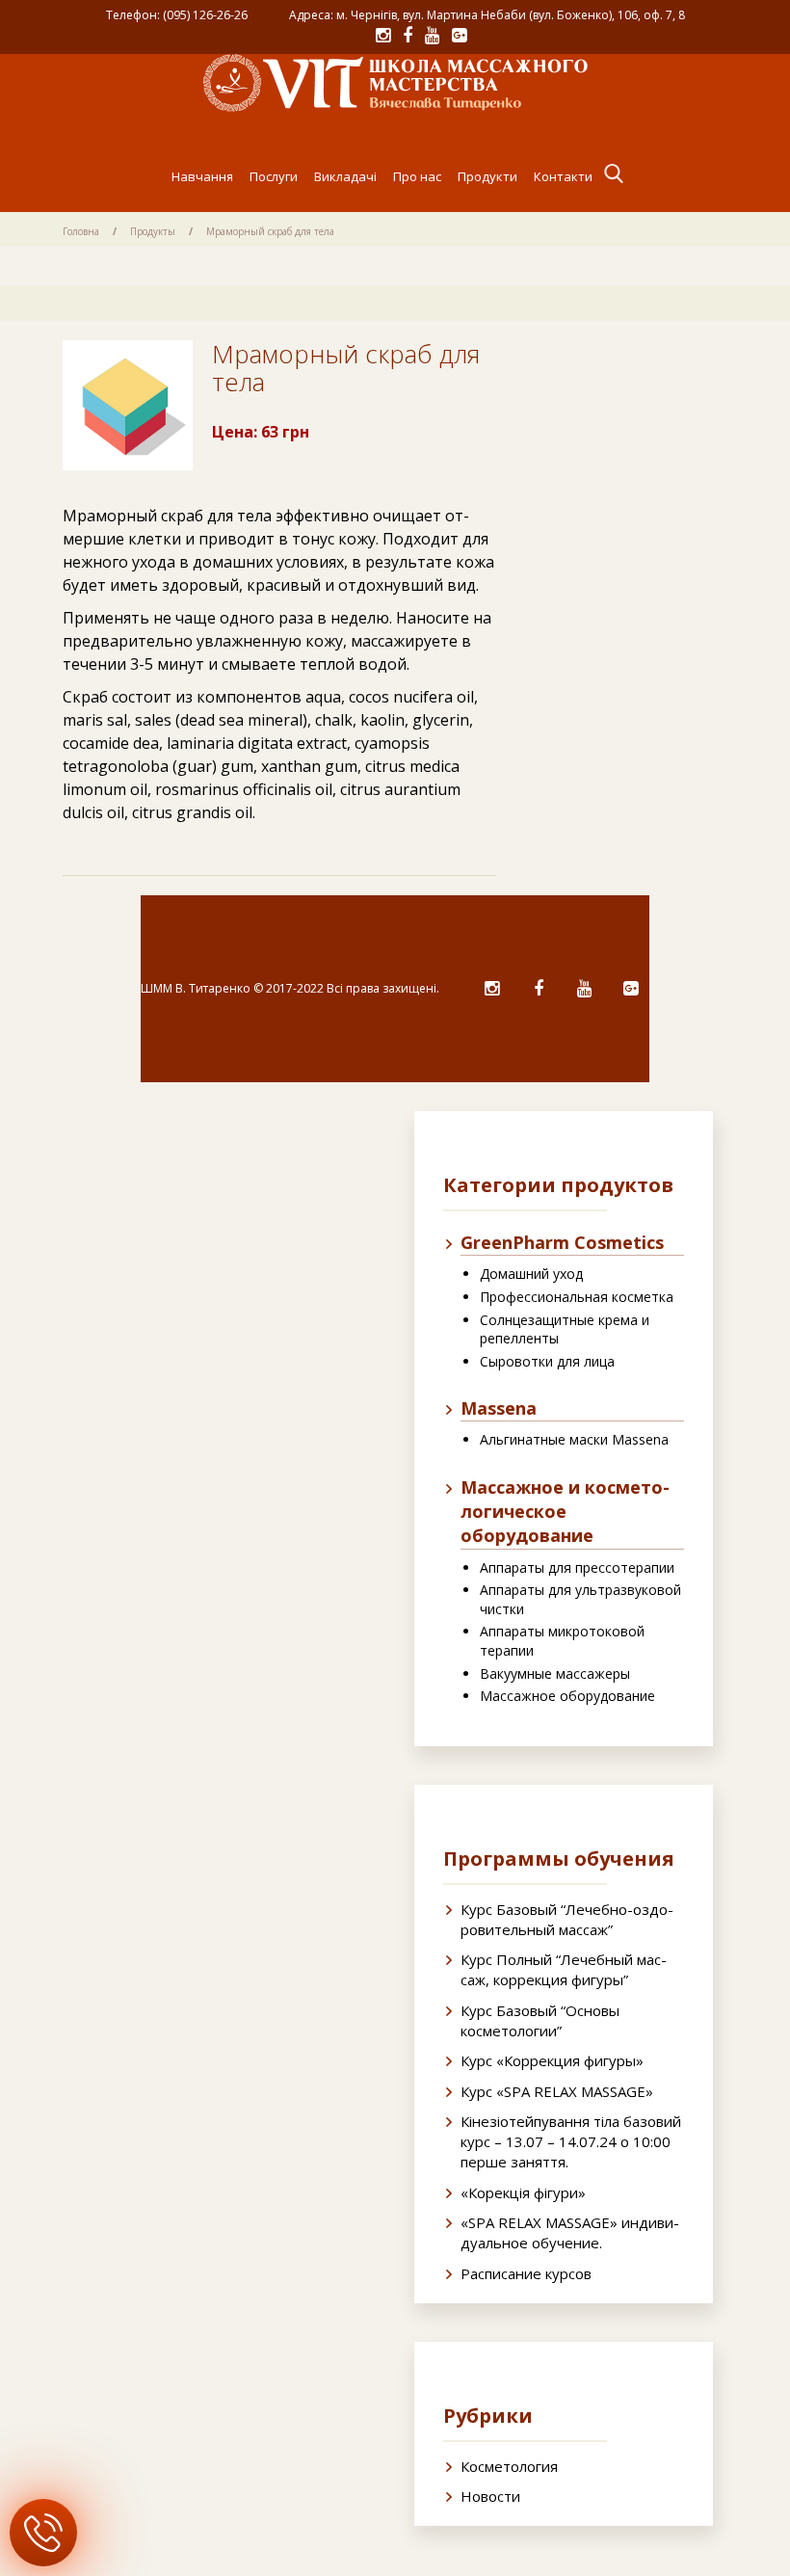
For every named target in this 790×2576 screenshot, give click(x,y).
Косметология (509, 2466)
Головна (81, 231)
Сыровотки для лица (547, 1361)
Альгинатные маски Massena (574, 1439)
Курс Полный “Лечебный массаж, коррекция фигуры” (564, 1969)
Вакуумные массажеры (555, 1673)
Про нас (417, 176)
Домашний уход (531, 1274)
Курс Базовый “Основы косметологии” (540, 2020)
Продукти (487, 176)
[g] (631, 989)
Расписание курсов (526, 2273)
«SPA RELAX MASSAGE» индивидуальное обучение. (570, 2232)
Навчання (202, 176)
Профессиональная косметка (577, 1297)
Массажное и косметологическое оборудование (565, 1511)
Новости (490, 2496)
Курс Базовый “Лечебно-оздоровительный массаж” (567, 1919)
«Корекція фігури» (523, 2192)
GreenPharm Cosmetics (562, 1242)
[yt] (584, 989)
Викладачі (345, 176)
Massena (499, 1408)
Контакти (563, 176)
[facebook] (538, 989)
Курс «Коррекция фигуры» (552, 2060)
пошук (614, 173)
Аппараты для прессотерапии (577, 1567)
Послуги (274, 176)
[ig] (492, 989)
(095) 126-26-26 (205, 15)
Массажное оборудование (567, 1696)
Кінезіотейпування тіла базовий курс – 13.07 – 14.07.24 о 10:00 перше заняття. (571, 2141)
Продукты (153, 231)
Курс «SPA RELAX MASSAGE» (557, 2091)
